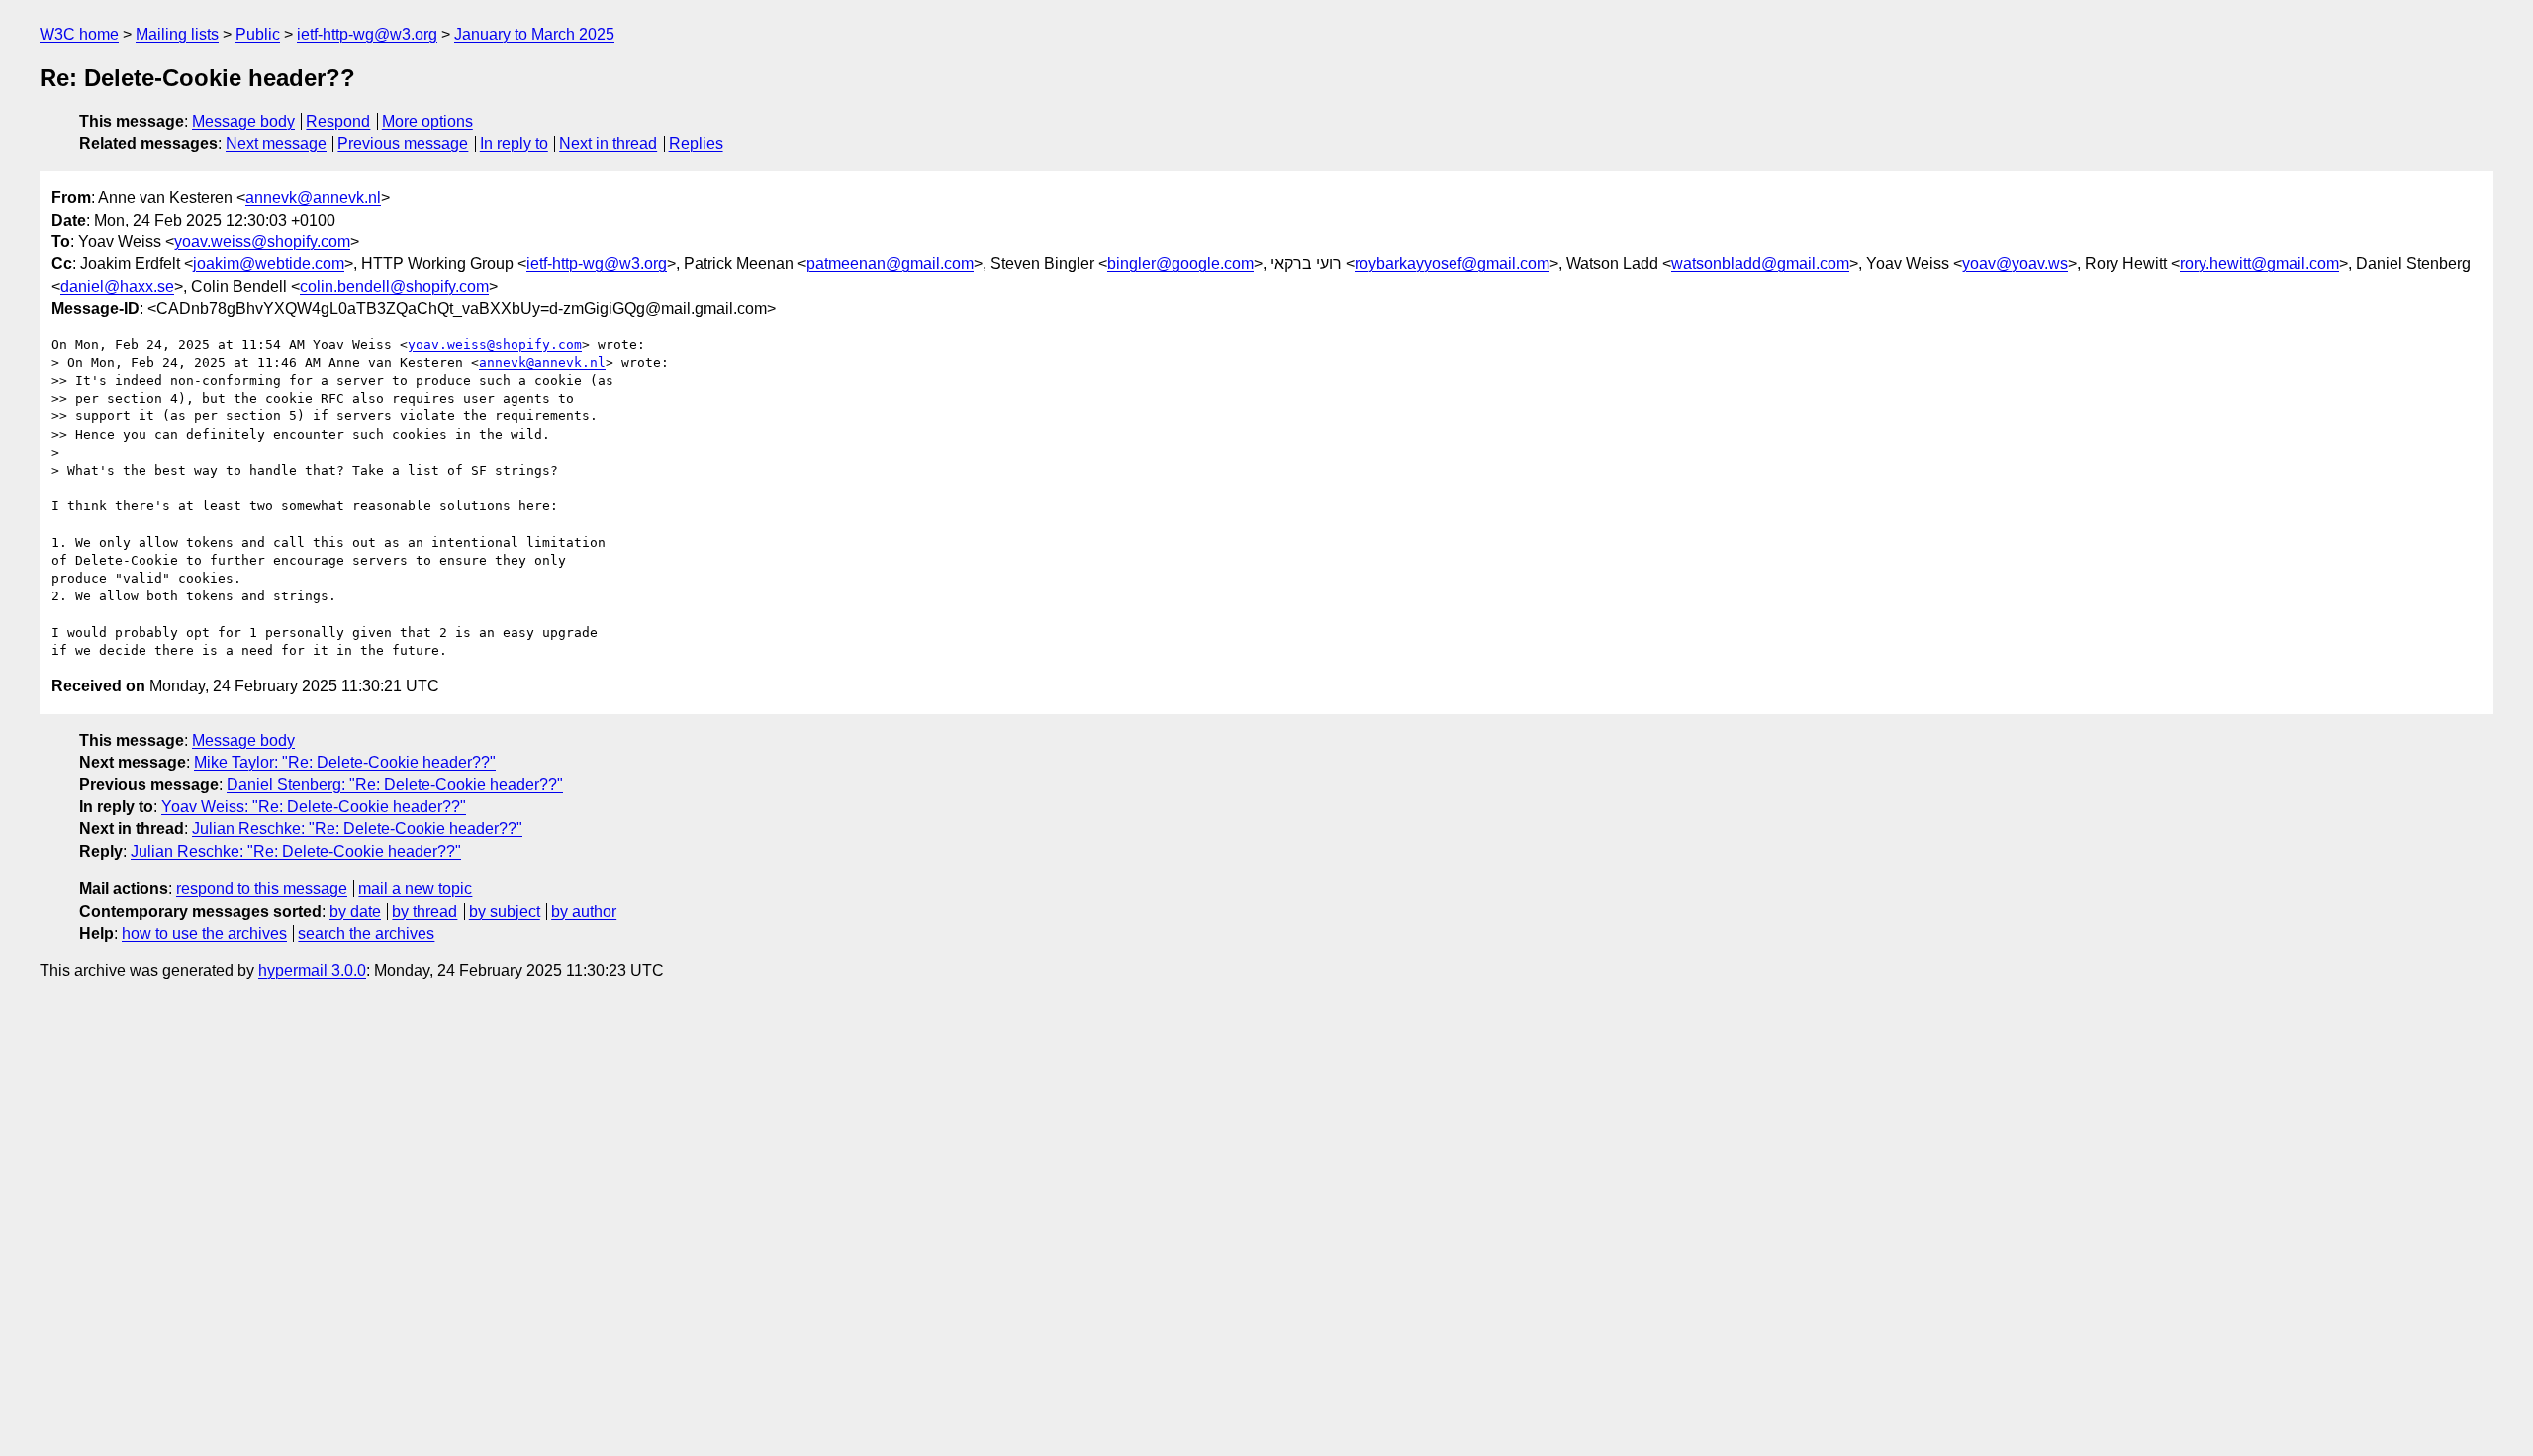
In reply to (514, 144)
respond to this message (262, 889)
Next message (276, 144)
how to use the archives (204, 933)
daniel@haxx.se (117, 286)
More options (427, 121)
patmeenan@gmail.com (890, 264)
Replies (696, 144)
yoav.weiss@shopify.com (262, 242)
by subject (505, 911)
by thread (424, 911)
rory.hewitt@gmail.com (2259, 264)
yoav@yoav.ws (2015, 264)
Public (258, 34)
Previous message (403, 144)
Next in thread (608, 144)
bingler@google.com (1180, 264)
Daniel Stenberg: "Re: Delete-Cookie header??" (395, 785)
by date (355, 911)
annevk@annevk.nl (313, 197)
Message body (243, 121)
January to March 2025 (534, 34)
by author (584, 911)
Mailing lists (177, 34)
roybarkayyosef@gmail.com (1452, 264)
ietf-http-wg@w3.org (367, 34)
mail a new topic (415, 889)
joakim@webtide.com (269, 264)
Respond (338, 121)
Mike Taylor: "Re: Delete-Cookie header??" (345, 762)
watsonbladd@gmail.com (1760, 264)
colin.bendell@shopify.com (394, 286)
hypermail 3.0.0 (312, 971)
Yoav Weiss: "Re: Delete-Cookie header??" (314, 807)
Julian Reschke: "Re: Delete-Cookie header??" (357, 828)
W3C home (79, 34)
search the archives (366, 933)
